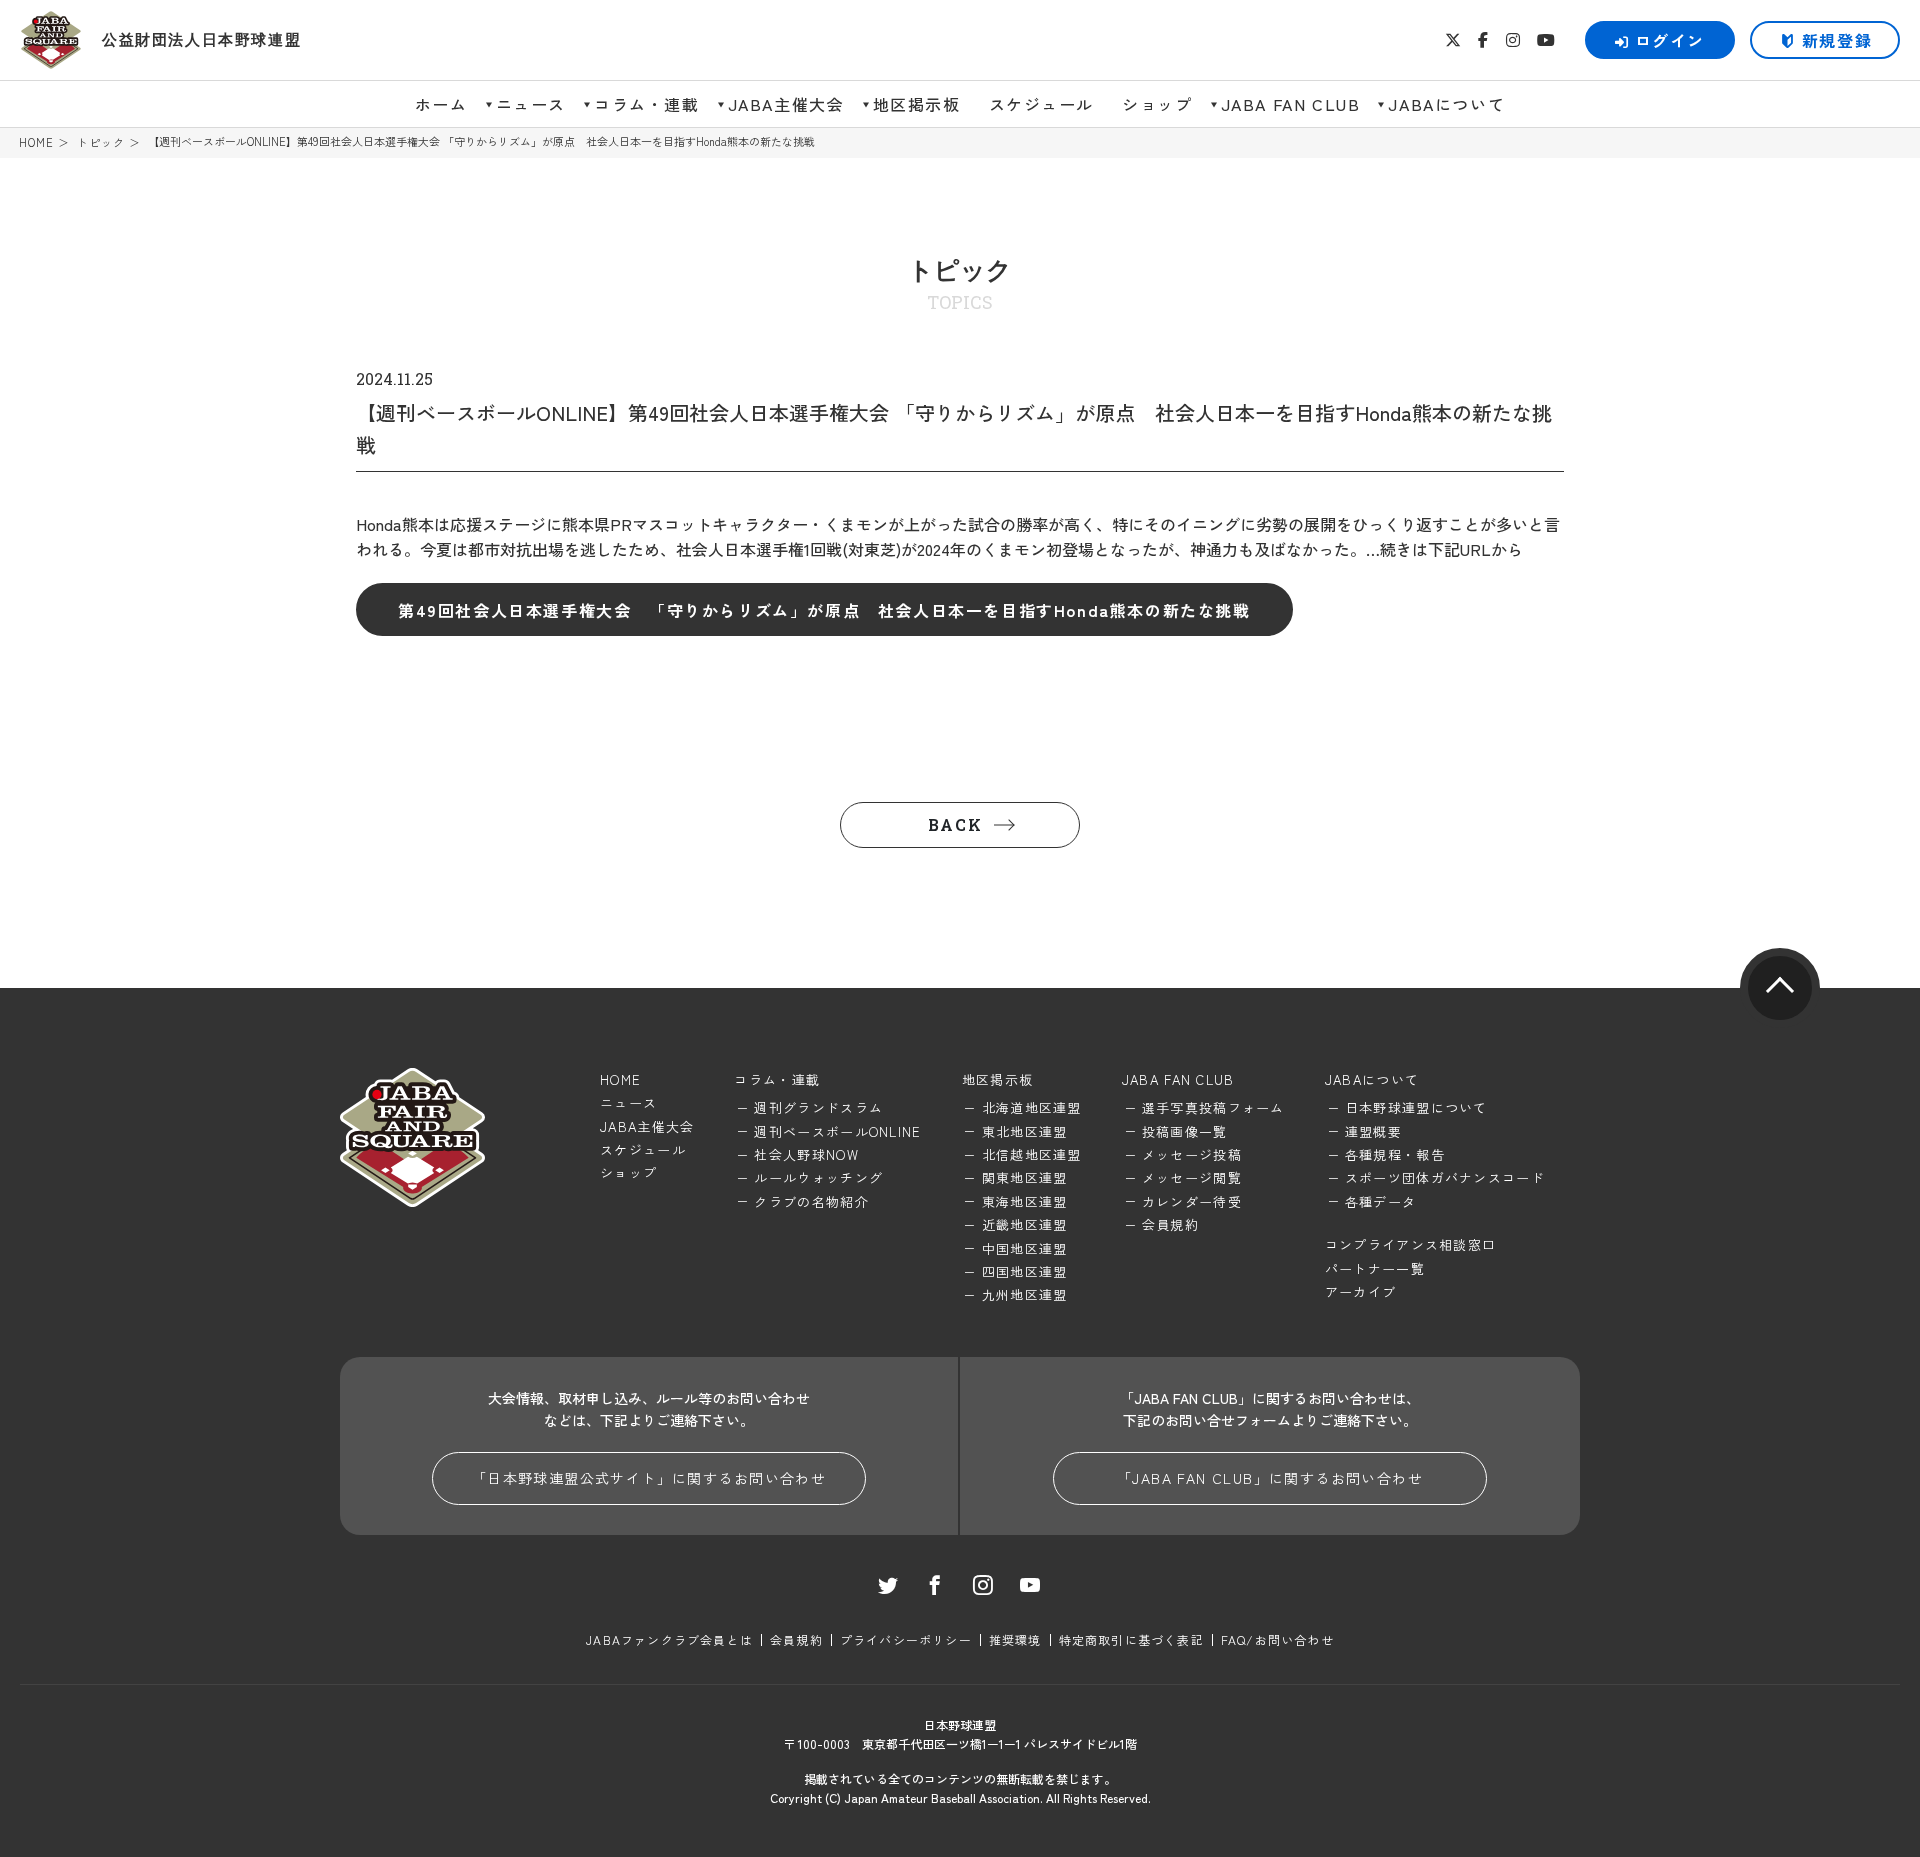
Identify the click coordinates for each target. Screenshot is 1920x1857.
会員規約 (1170, 1224)
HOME (36, 142)
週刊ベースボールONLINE (837, 1131)
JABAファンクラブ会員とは (669, 1639)
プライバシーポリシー (906, 1639)
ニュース (531, 104)
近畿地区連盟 (1025, 1224)
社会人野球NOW (806, 1154)
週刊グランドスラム (818, 1107)
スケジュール (1042, 104)
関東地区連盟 (1025, 1177)
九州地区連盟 (1025, 1294)
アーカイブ (1361, 1291)
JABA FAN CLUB (1291, 104)
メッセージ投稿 (1192, 1154)
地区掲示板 (917, 104)
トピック (101, 142)
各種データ (1381, 1201)
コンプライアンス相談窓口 (1411, 1244)
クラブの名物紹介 (811, 1201)
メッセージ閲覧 (1192, 1177)
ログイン (1670, 40)
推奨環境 (1015, 1639)
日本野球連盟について (1416, 1107)
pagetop (1780, 988)
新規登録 (1837, 40)
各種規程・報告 (1395, 1154)
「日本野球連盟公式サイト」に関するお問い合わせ (649, 1478)
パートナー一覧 (1375, 1268)
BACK (955, 824)
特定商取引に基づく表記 (1131, 1639)
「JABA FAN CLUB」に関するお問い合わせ (1270, 1478)
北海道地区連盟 (1032, 1107)
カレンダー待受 (1192, 1201)
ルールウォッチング (818, 1177)
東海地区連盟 (1025, 1201)
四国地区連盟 (1025, 1271)
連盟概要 (1373, 1131)
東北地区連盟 (1025, 1131)
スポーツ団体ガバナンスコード (1445, 1177)
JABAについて (1446, 104)
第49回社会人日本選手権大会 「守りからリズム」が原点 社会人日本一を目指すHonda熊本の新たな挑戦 (824, 610)
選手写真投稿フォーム (1213, 1107)
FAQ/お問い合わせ (1277, 1639)
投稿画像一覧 (1185, 1131)
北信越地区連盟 (1032, 1154)
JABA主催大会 (786, 104)
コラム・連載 (647, 104)
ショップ (1157, 104)
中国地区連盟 (1025, 1248)
